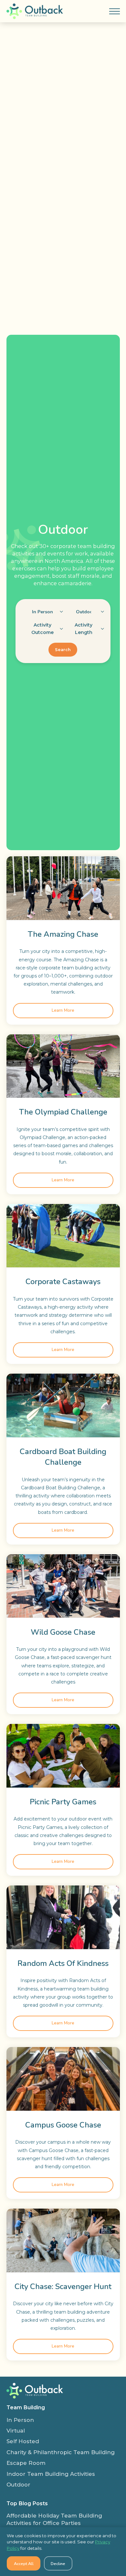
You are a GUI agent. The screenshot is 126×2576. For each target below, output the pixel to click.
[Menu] (114, 11)
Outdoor (18, 2485)
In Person (20, 2420)
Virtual (16, 2431)
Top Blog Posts (27, 2503)
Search (63, 650)
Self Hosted (23, 2441)
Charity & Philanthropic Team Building (61, 2452)
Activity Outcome (42, 629)
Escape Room (26, 2463)
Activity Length (84, 629)
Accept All (24, 2564)
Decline (58, 2564)
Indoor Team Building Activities (51, 2474)
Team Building (26, 2407)
